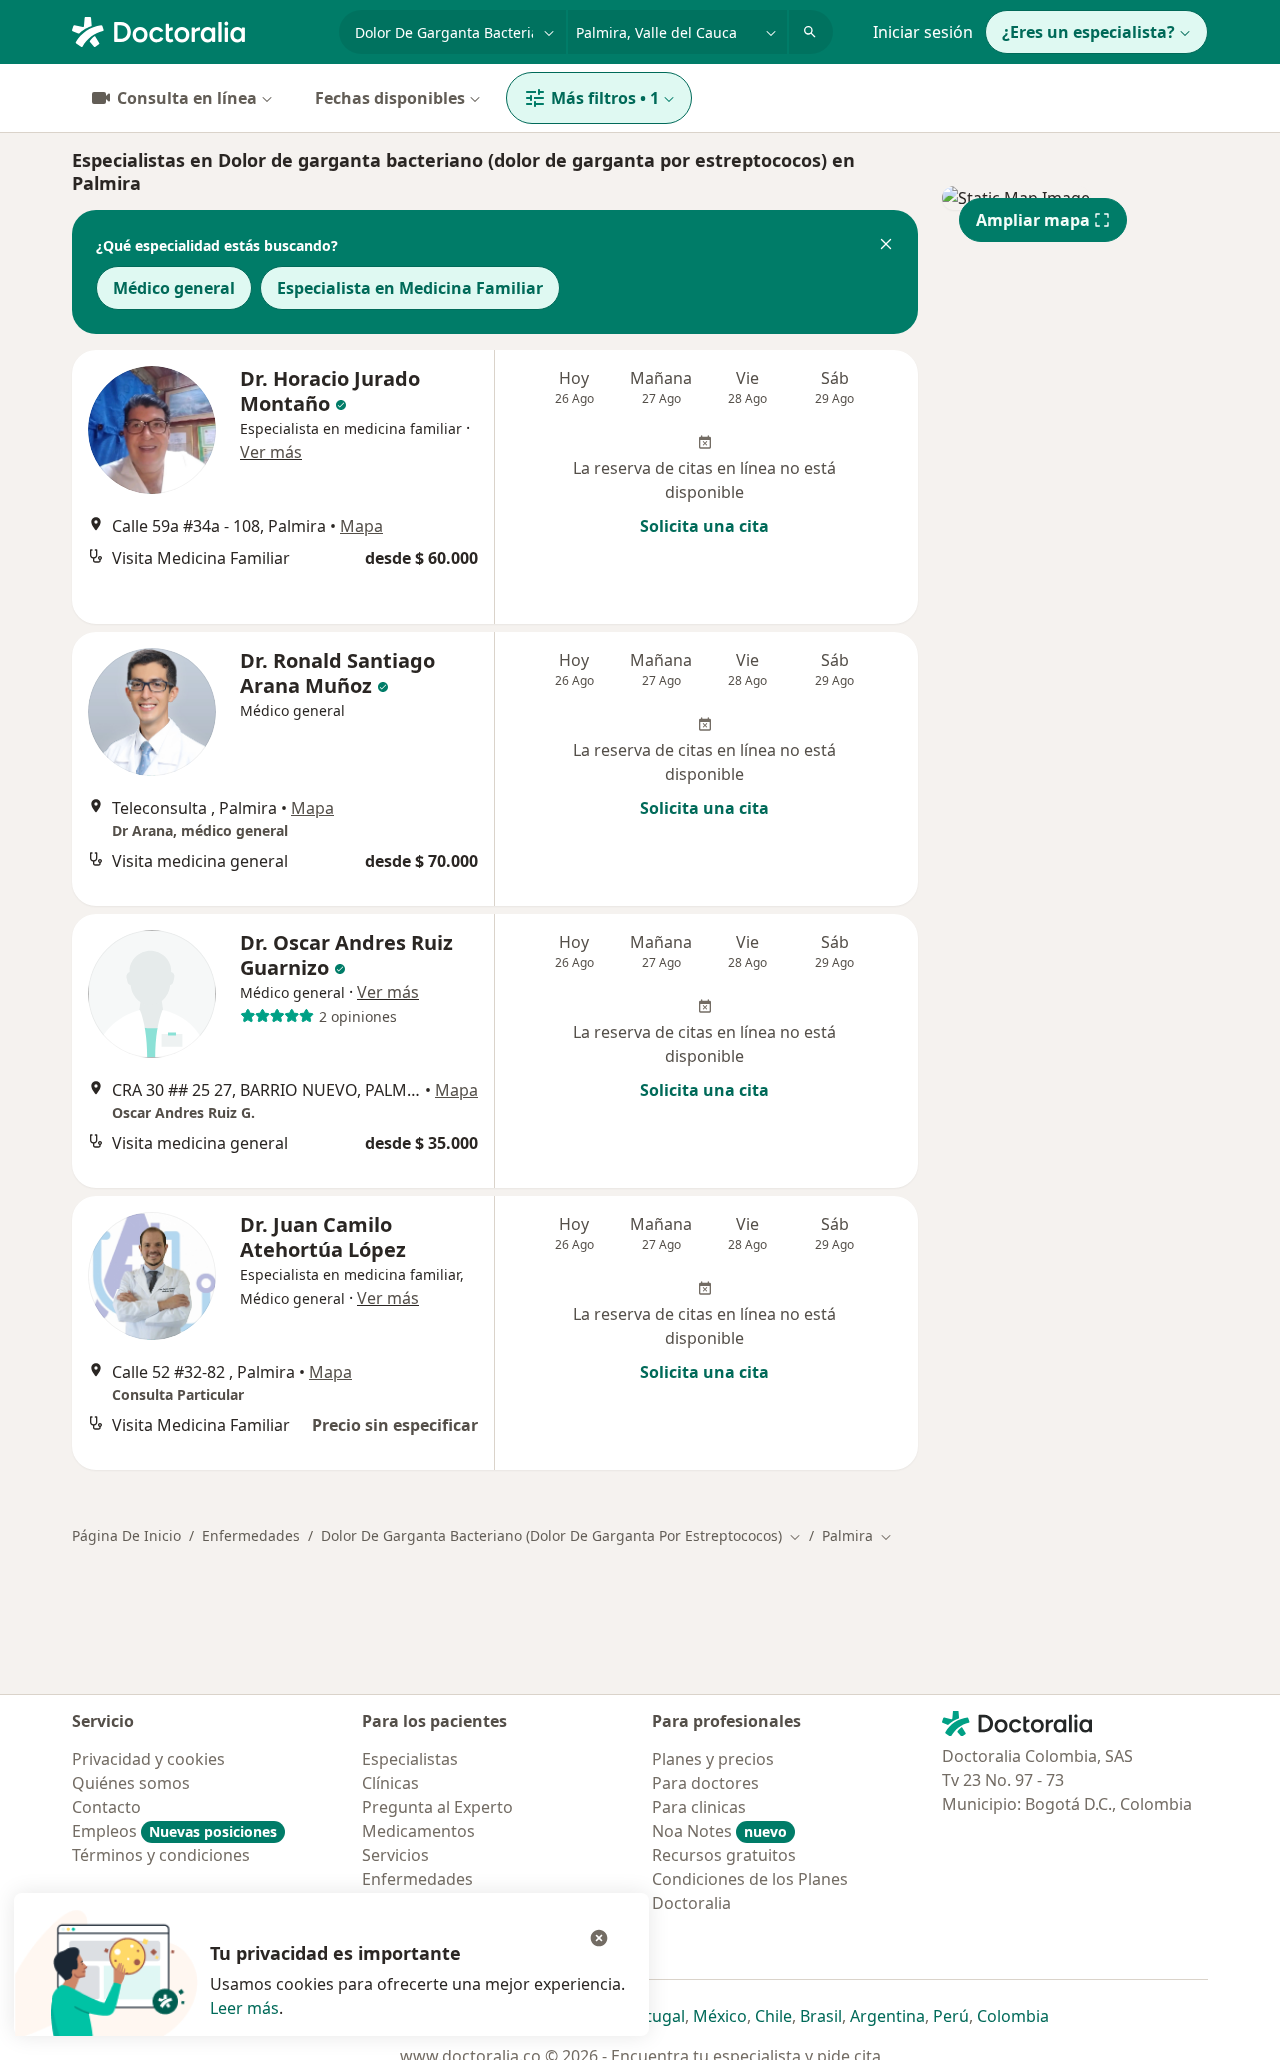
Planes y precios (713, 1759)
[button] (886, 246)
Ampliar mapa (1033, 220)
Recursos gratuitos (724, 1855)
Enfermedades (251, 1535)
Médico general (174, 288)
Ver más (271, 452)
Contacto (106, 1807)
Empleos (174, 1831)
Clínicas (390, 1783)
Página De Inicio (126, 1535)
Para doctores (705, 1783)
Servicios (395, 1855)
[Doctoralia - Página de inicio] (197, 30)
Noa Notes (719, 1831)
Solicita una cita (704, 526)
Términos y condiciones (161, 1855)
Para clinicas (699, 1807)
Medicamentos (418, 1831)
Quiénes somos (131, 1783)
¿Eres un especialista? (1088, 32)
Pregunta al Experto (437, 1807)
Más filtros (605, 98)
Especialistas (410, 1759)
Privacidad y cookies (148, 1759)
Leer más (244, 2008)
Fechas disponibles (390, 98)
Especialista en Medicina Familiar (410, 288)
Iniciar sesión (923, 32)
